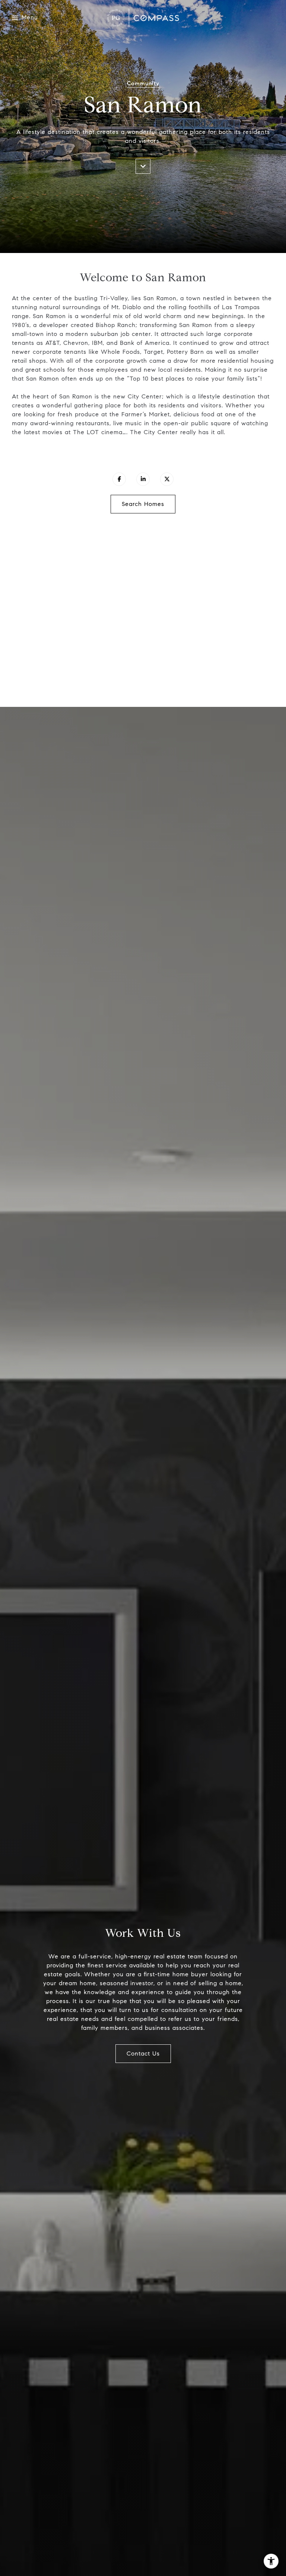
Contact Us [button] (143, 2053)
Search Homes (143, 504)
